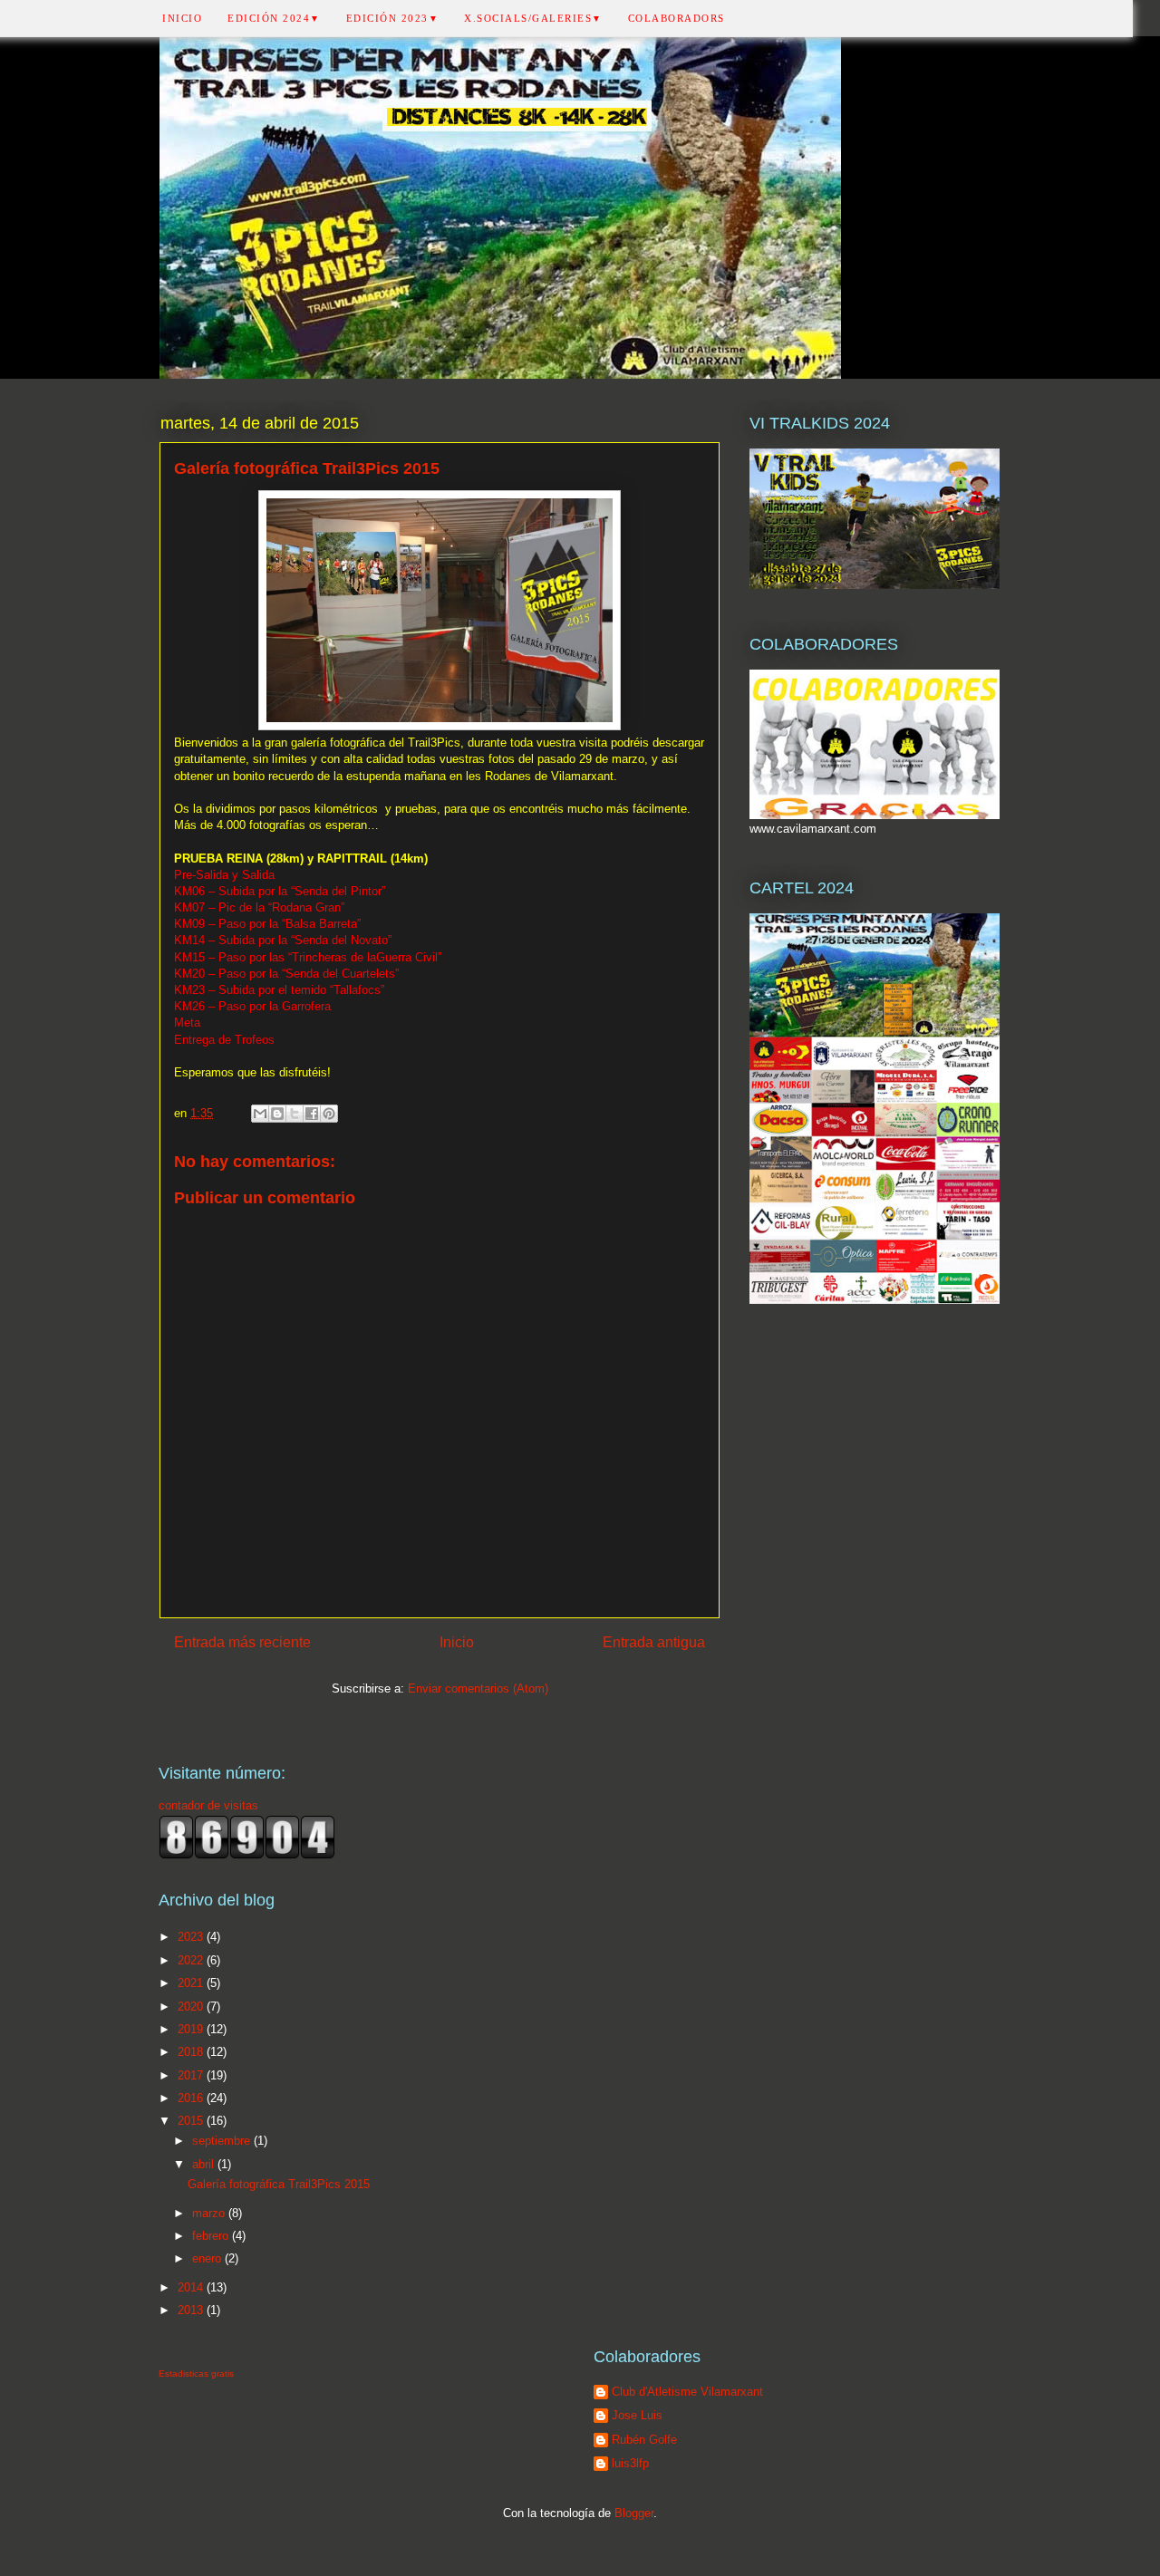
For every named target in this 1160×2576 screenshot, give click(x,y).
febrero (212, 2236)
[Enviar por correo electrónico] (260, 1114)
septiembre (223, 2141)
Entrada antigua (654, 1642)
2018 (192, 2052)
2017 (192, 2075)
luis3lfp (630, 2463)
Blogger (634, 2513)
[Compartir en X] (295, 1114)
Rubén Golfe (644, 2440)
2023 (192, 1937)
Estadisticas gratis (196, 2373)
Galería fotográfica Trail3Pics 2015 (279, 2184)
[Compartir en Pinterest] (329, 1114)
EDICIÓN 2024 (274, 18)
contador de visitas (208, 1805)
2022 (192, 1960)
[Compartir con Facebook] (312, 1114)
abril (205, 2164)
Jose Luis (637, 2415)
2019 (192, 2029)
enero (208, 2258)
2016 (192, 2098)
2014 (192, 2287)
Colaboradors (677, 18)
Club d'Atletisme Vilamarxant (687, 2392)
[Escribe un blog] (277, 1114)
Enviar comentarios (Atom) (478, 1688)
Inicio (182, 18)
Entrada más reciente (242, 1642)
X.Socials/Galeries (533, 18)
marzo (210, 2213)
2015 (192, 2121)
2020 (192, 2007)
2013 (192, 2310)
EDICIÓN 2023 (393, 18)
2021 (192, 1983)
